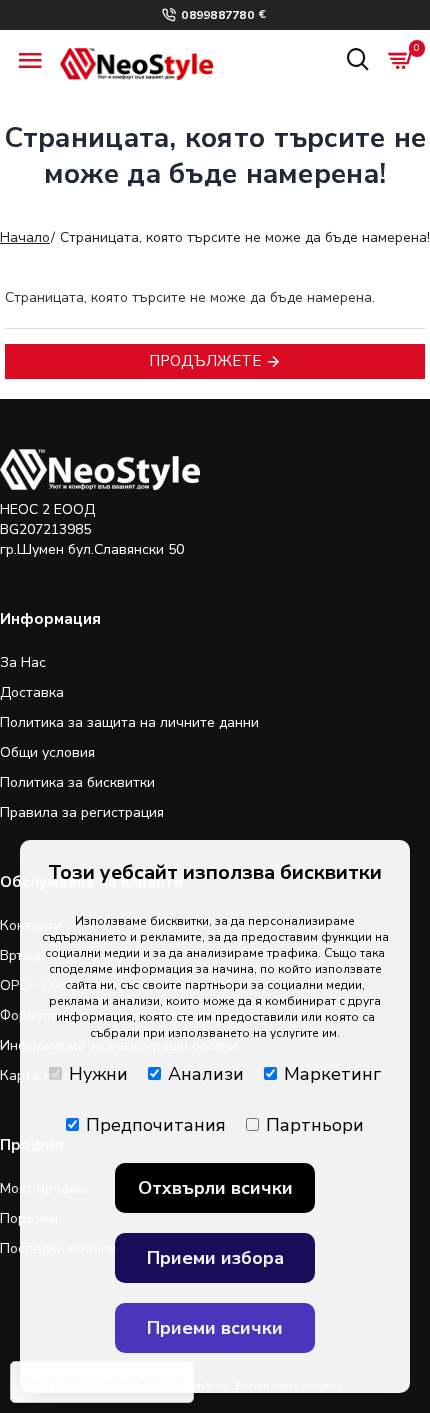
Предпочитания (156, 1125)
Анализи (206, 1074)
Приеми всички (215, 1328)
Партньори (315, 1125)
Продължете (205, 361)
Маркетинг (332, 1074)
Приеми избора (215, 1258)
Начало (25, 237)
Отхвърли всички (215, 1188)
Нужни (98, 1074)
